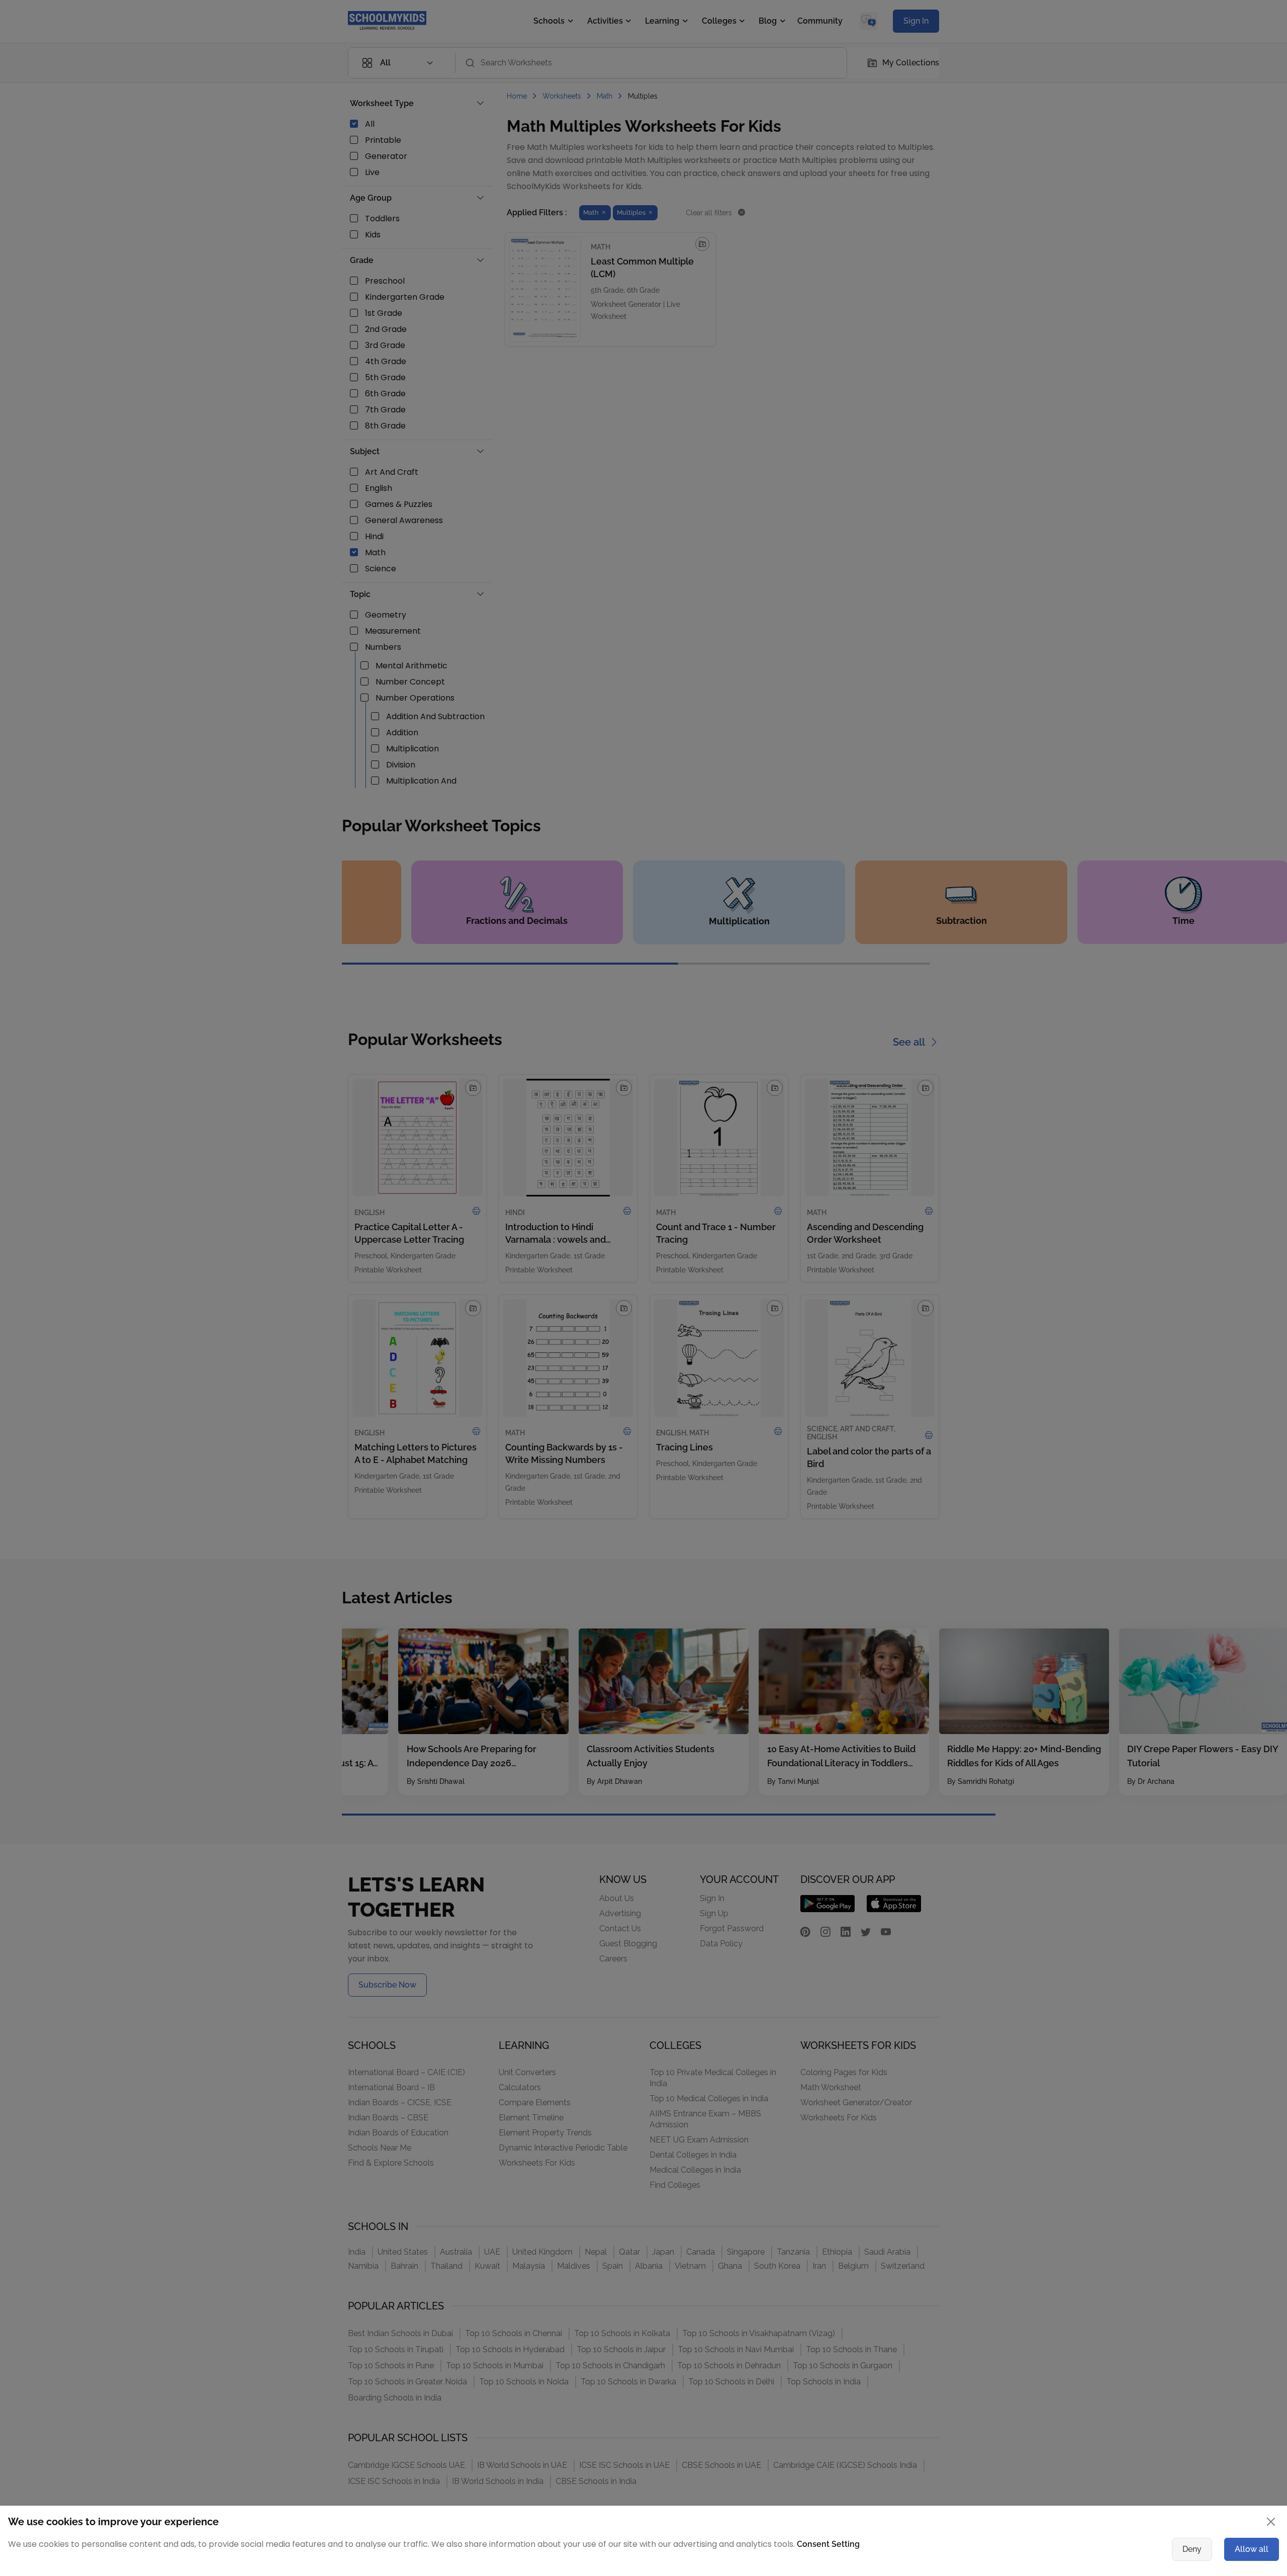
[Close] (917, 1190)
